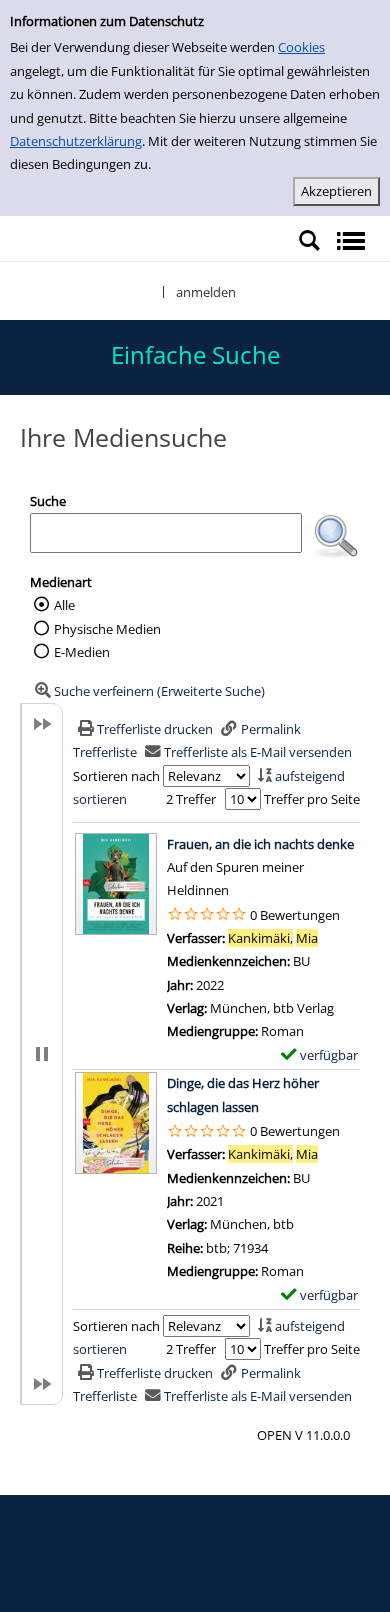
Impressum (280, 1564)
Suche (48, 501)
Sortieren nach (116, 776)
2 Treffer (191, 799)
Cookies (301, 47)
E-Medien (82, 652)
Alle (64, 605)
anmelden (206, 292)
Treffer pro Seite (312, 799)
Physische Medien (107, 629)
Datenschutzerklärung (76, 141)
